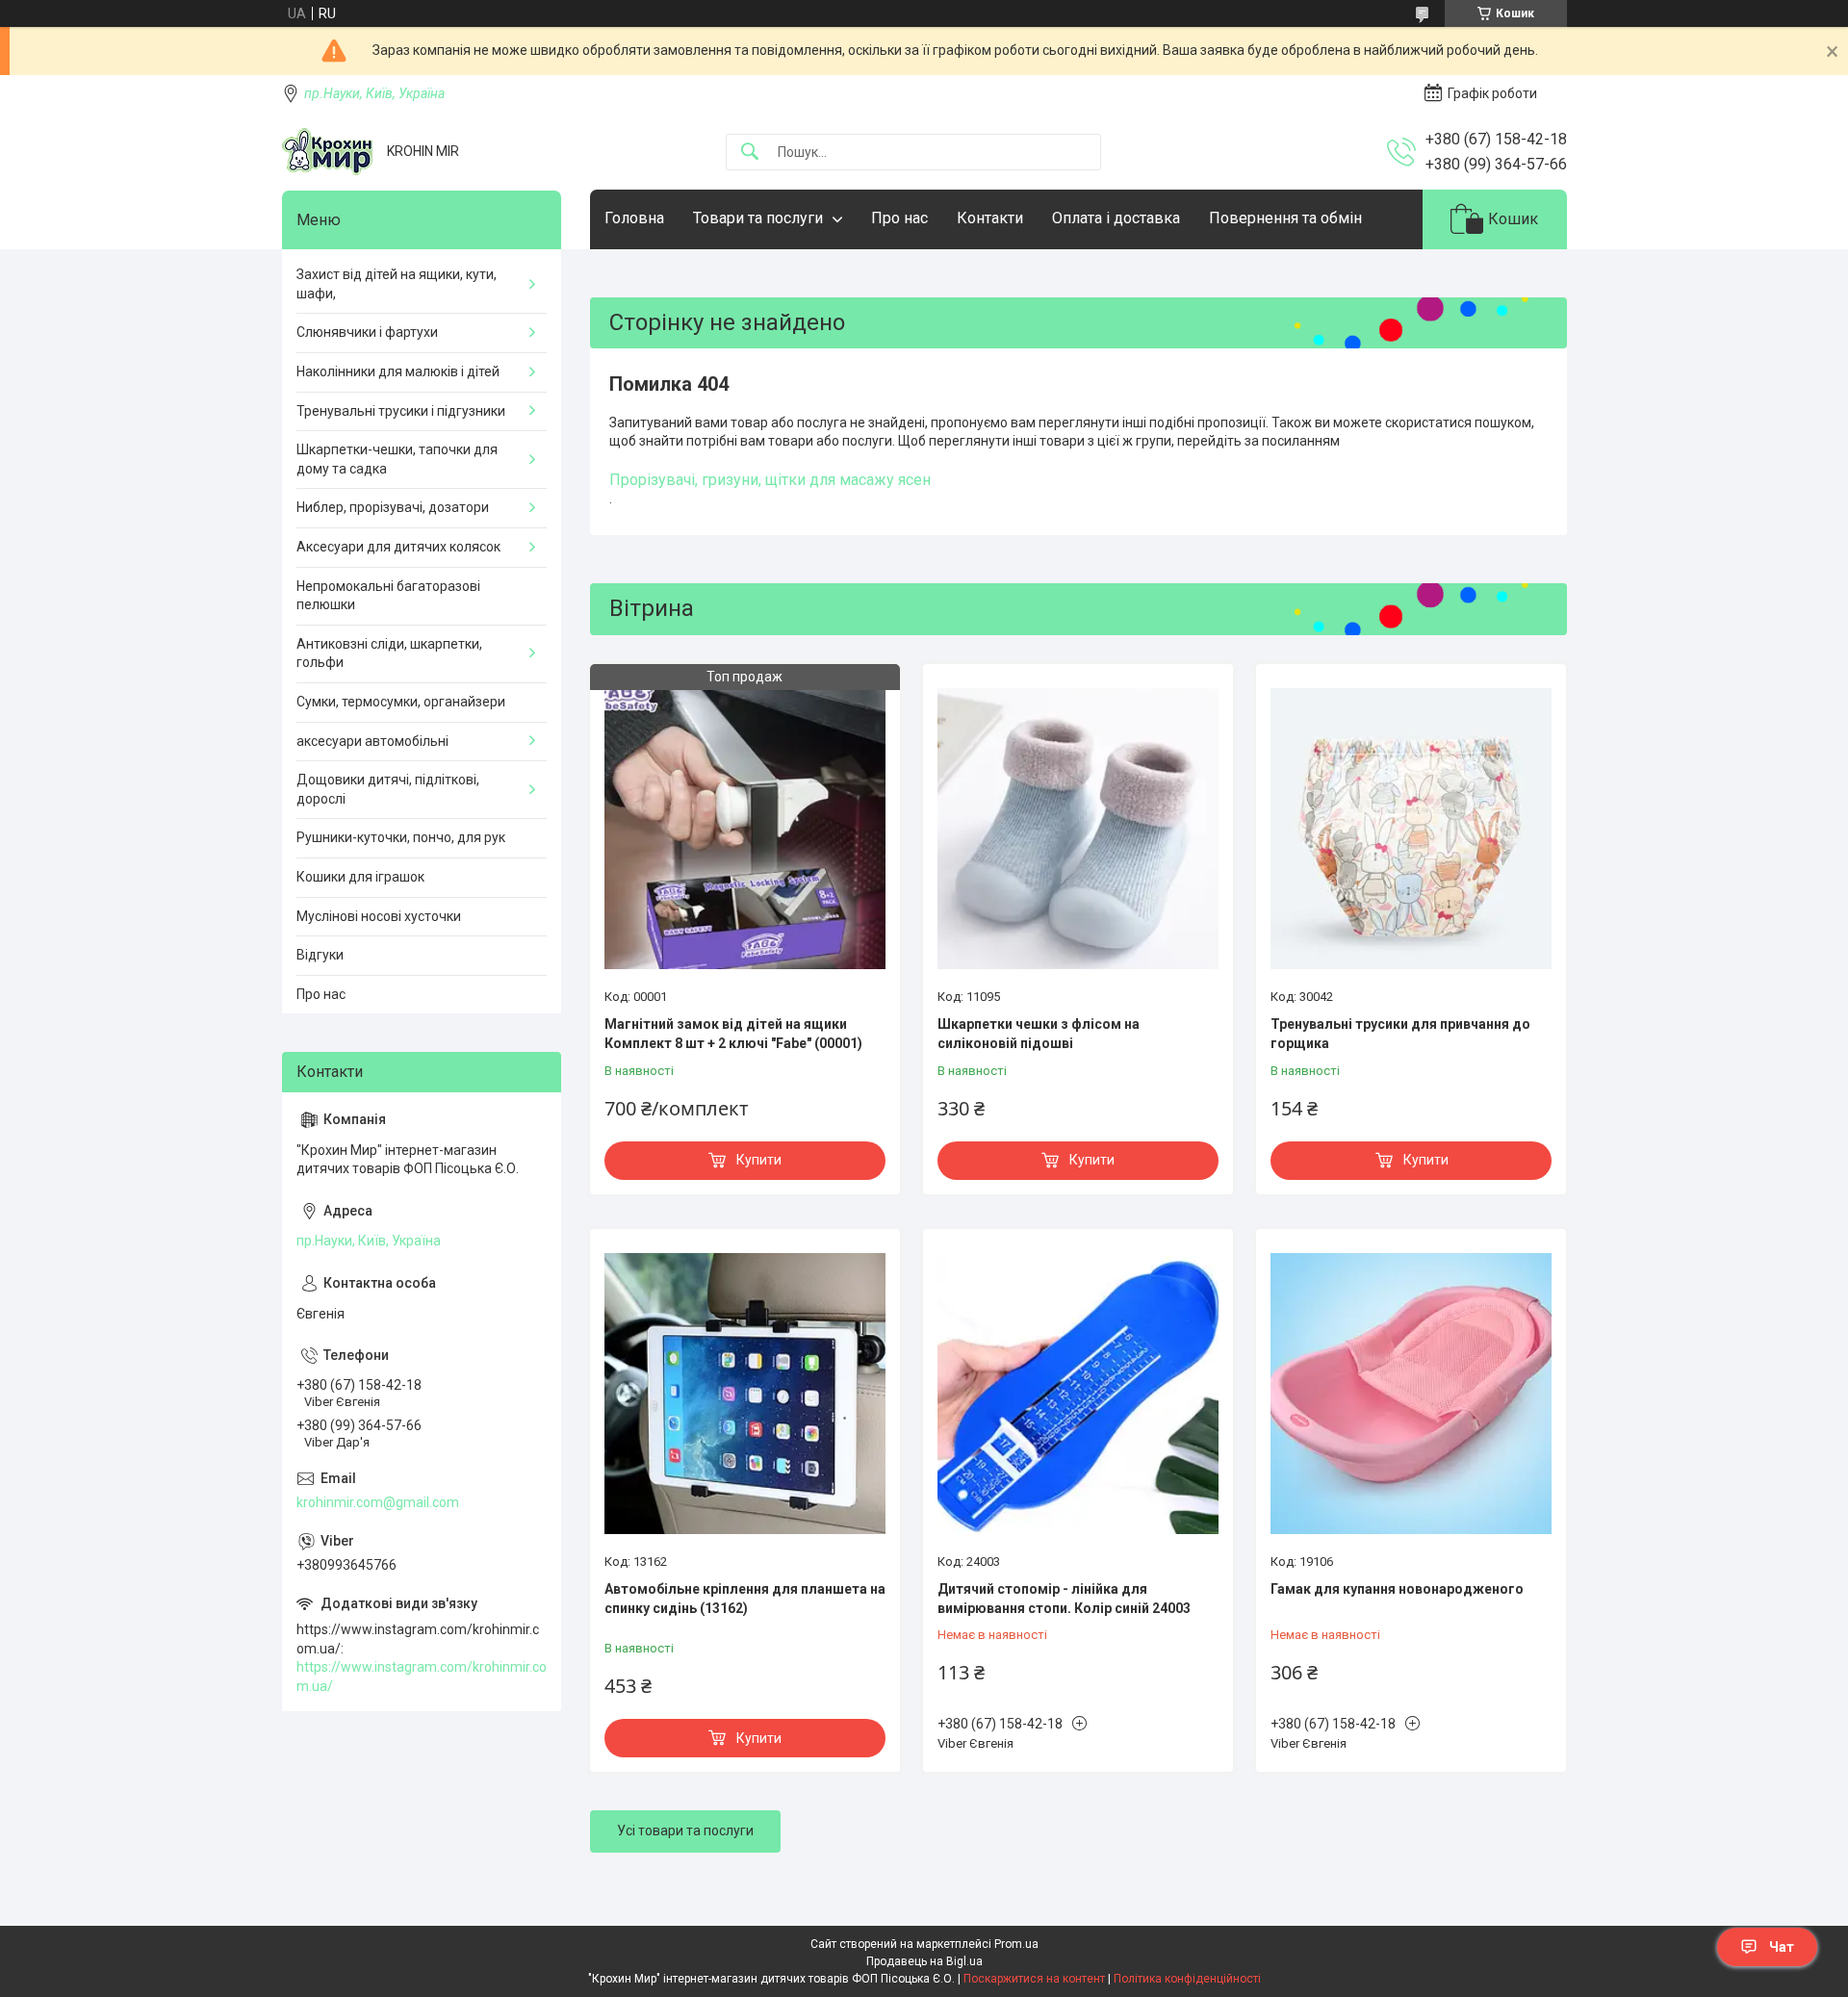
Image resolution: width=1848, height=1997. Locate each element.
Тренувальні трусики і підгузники (401, 411)
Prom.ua (1016, 1944)
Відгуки (320, 955)
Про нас (899, 218)
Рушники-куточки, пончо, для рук (401, 837)
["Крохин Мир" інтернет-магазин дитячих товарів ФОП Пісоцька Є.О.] (327, 152)
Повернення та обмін (1285, 218)
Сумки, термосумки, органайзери (401, 702)
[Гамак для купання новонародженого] (1411, 1394)
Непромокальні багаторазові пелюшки (388, 596)
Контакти (990, 218)
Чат (1782, 1947)
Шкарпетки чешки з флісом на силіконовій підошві (1039, 1034)
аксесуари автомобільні (372, 741)
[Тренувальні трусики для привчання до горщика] (1411, 829)
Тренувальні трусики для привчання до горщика (1400, 1034)
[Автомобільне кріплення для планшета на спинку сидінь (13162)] (745, 1394)
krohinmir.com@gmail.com (378, 1502)
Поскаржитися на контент (1034, 1979)
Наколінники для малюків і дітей (398, 371)
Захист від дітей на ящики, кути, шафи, (397, 284)
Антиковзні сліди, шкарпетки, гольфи (389, 653)
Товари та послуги (758, 218)
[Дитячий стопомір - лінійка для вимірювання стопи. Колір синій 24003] (1078, 1394)
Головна (634, 218)
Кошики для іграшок (360, 877)
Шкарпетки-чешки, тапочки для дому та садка (397, 459)
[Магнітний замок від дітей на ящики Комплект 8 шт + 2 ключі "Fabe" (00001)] (745, 829)
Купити (759, 1160)
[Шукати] (750, 153)
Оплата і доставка (1116, 218)
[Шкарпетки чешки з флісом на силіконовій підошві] (1078, 829)
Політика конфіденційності (1187, 1979)
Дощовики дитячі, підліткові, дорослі (388, 789)
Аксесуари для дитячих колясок (398, 547)
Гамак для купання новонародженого (1397, 1589)
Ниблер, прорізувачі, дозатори (393, 507)
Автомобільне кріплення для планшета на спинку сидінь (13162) (745, 1599)
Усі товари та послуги (685, 1831)
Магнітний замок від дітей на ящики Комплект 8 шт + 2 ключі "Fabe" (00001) (733, 1034)
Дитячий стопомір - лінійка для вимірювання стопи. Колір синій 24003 (1064, 1599)
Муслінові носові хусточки (379, 916)
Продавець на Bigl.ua (924, 1961)
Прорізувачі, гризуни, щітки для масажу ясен (770, 480)
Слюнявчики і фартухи (367, 332)
